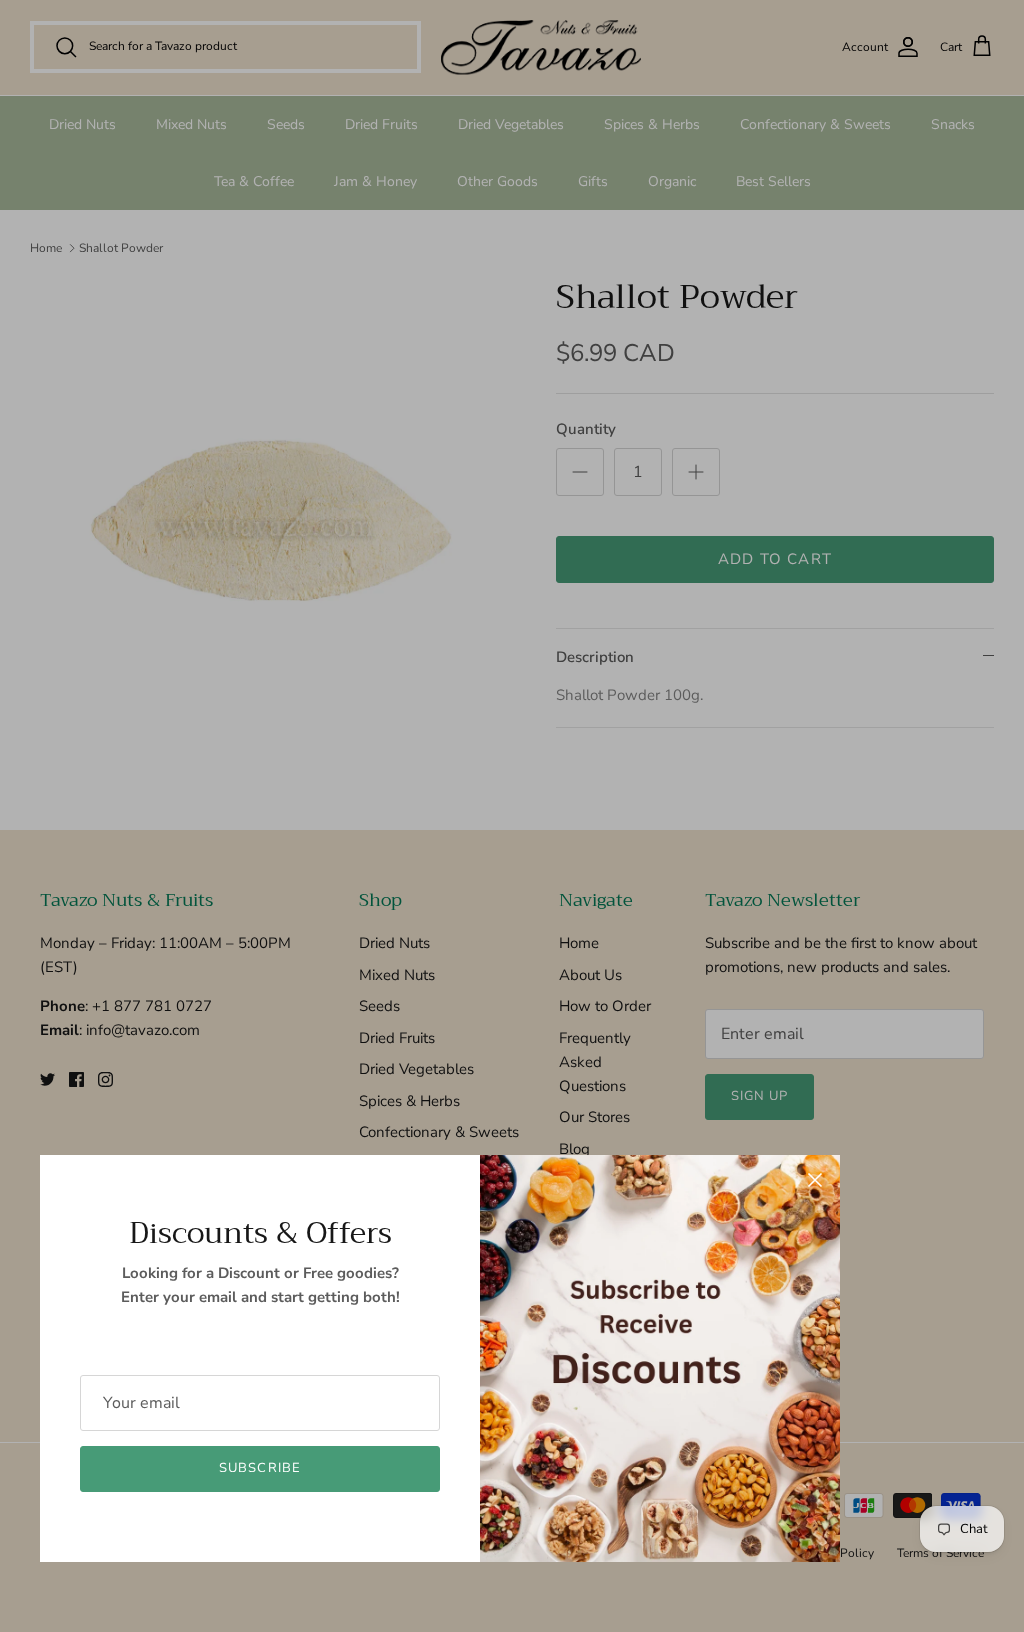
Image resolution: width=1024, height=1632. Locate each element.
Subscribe (259, 1468)
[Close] (815, 1180)
